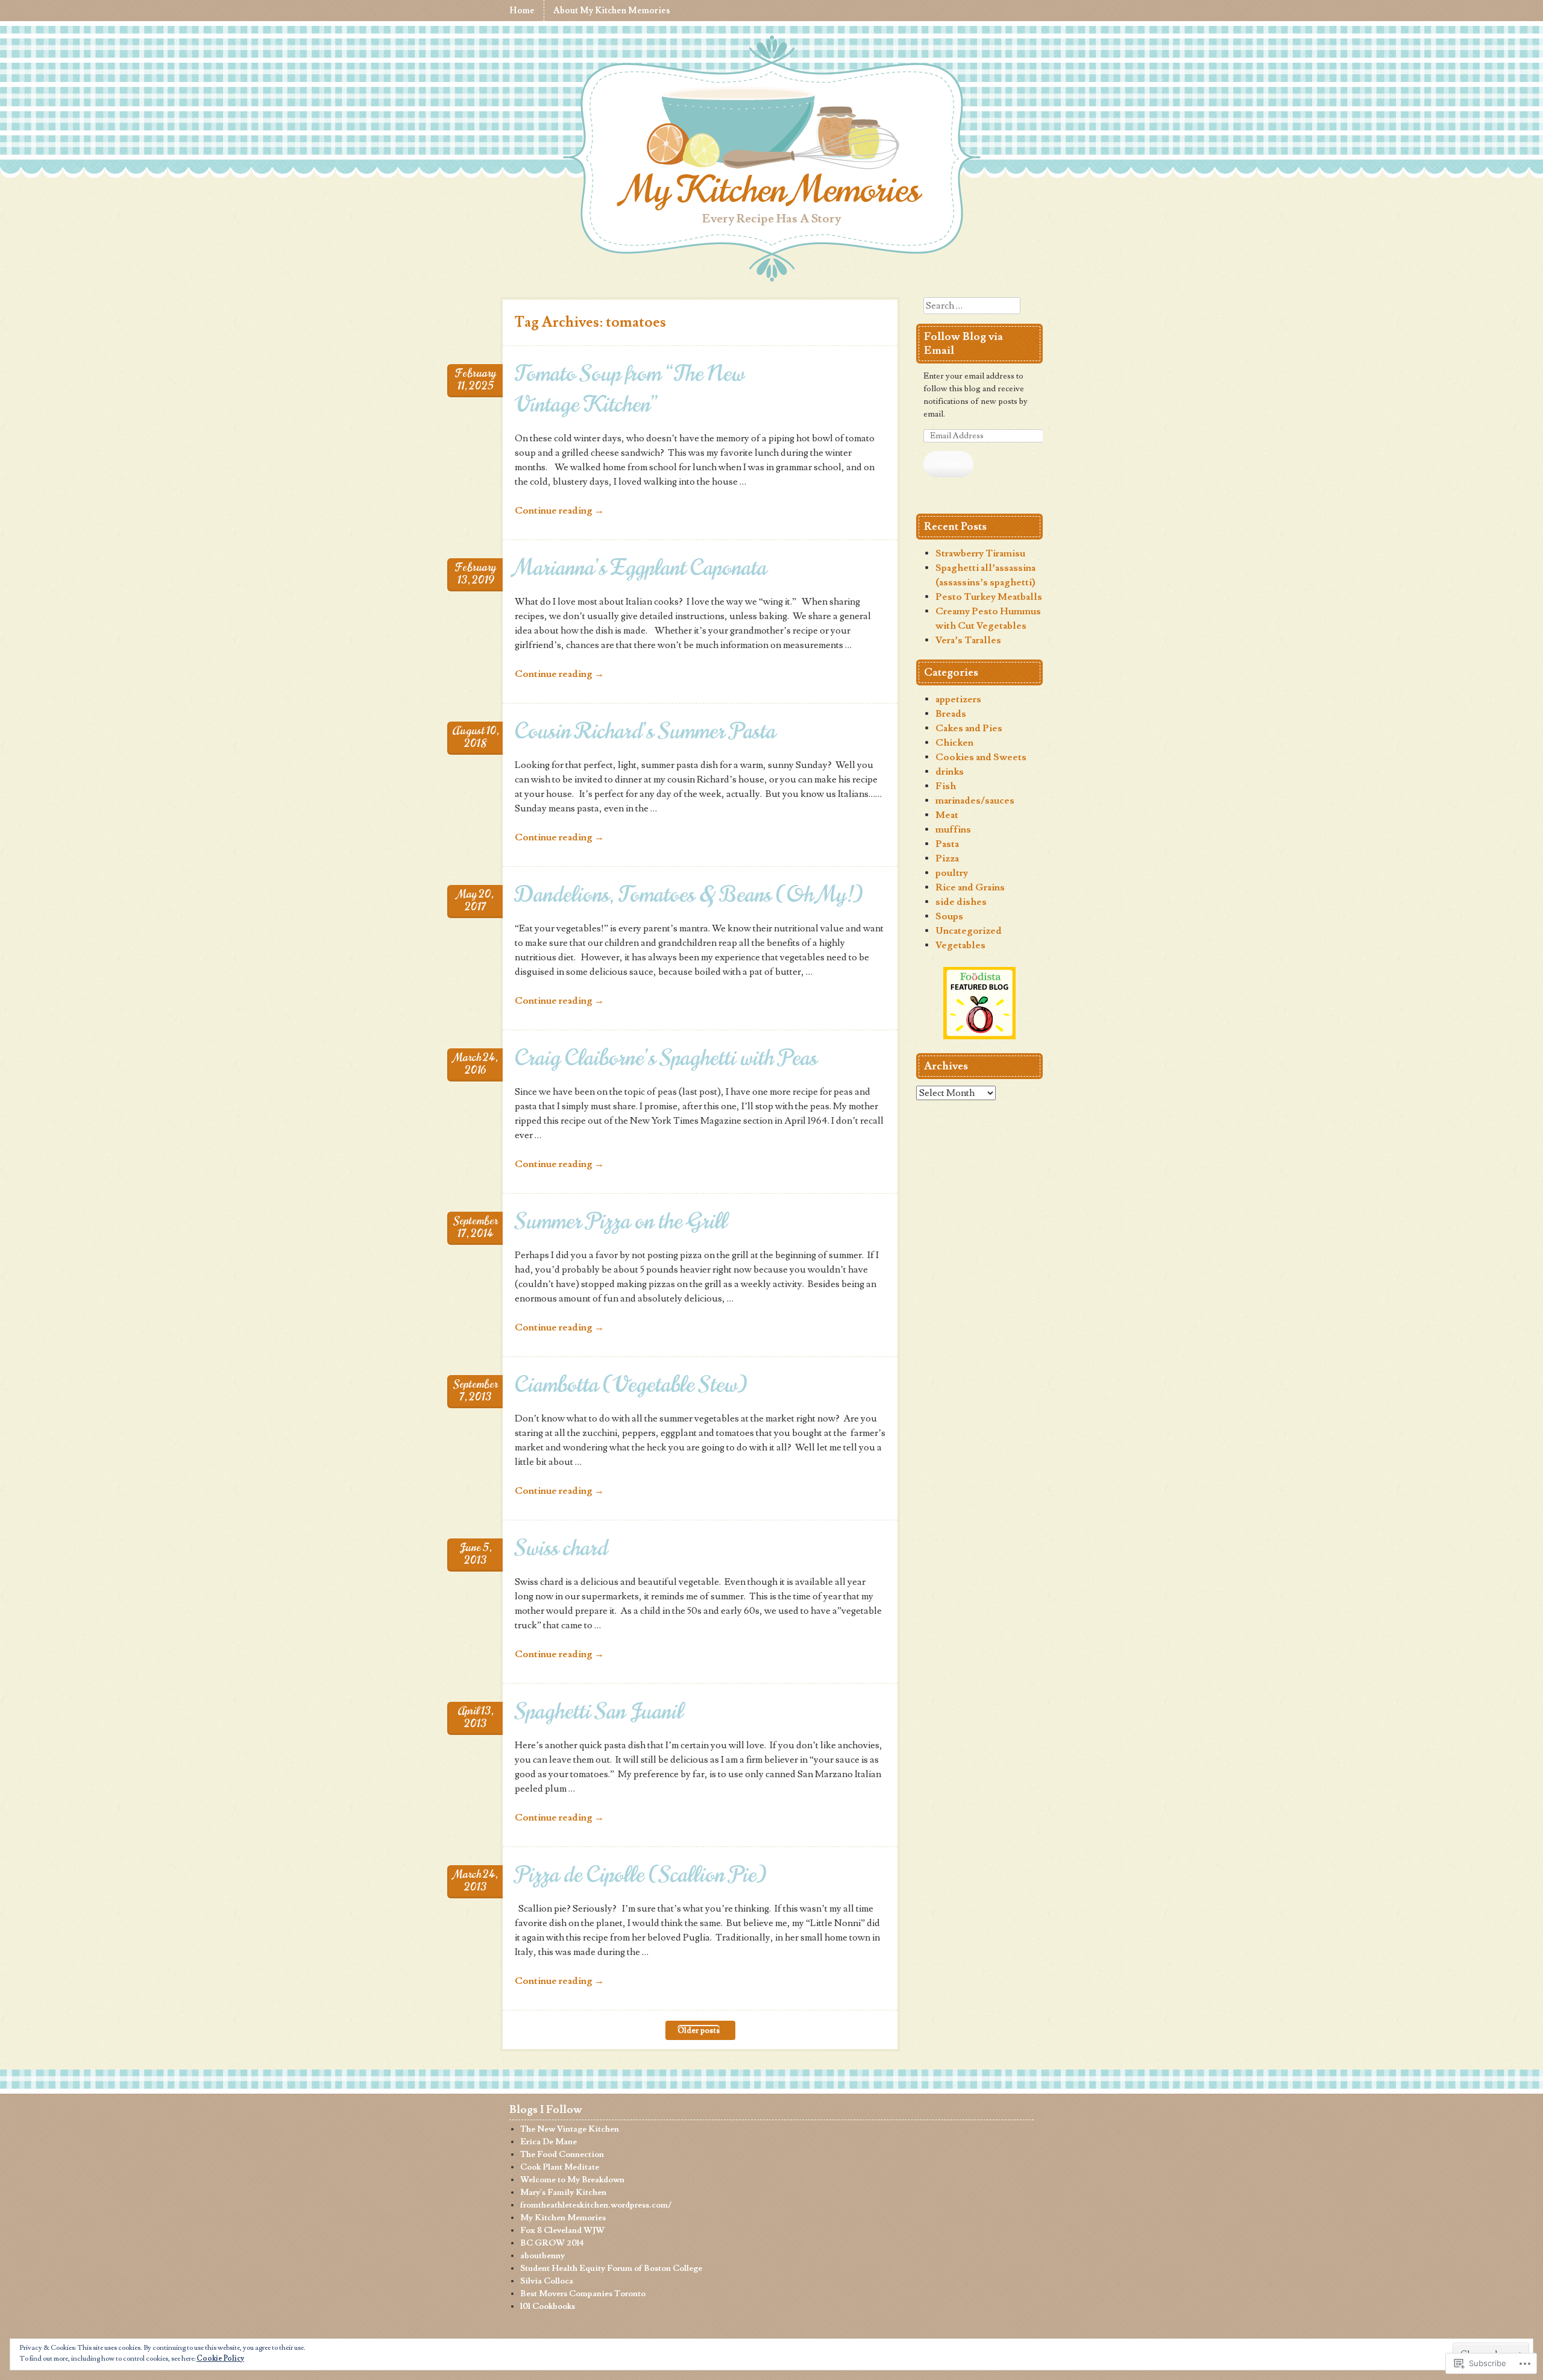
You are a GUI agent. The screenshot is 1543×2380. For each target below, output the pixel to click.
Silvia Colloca (547, 2281)
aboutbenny (542, 2256)
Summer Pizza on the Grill (621, 1221)
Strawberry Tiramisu (980, 553)
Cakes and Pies (969, 728)
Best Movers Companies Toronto (583, 2294)
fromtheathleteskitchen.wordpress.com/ (596, 2205)
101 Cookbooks (548, 2306)
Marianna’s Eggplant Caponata (641, 568)
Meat (947, 815)
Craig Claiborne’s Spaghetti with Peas (666, 1058)
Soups (949, 916)
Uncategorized (969, 931)
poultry (952, 873)
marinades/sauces (975, 801)
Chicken (954, 743)
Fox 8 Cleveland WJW (562, 2230)
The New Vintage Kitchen (570, 2129)
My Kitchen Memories (772, 190)
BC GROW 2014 (552, 2243)
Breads (951, 714)
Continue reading (559, 511)
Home (522, 11)
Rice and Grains (970, 887)
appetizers (958, 699)
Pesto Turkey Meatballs (989, 597)
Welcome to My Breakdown (572, 2180)
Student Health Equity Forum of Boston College (611, 2268)
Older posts (699, 2030)
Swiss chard (561, 1548)
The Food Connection (562, 2155)
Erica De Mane (548, 2142)
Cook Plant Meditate (560, 2167)
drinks (950, 772)
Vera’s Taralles (968, 640)
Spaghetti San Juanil (599, 1711)
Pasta (947, 844)
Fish (946, 786)
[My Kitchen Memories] (771, 130)
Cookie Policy (220, 2359)
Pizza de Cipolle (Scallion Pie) (641, 1875)
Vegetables (960, 945)
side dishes (961, 902)
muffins (953, 830)
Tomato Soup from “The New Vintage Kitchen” (630, 389)
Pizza (947, 858)
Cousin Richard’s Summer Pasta (645, 731)
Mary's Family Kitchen (563, 2193)
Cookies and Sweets (981, 757)
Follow (949, 464)
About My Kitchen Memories (612, 11)
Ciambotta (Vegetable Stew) (631, 1384)
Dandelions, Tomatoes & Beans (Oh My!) (689, 894)
